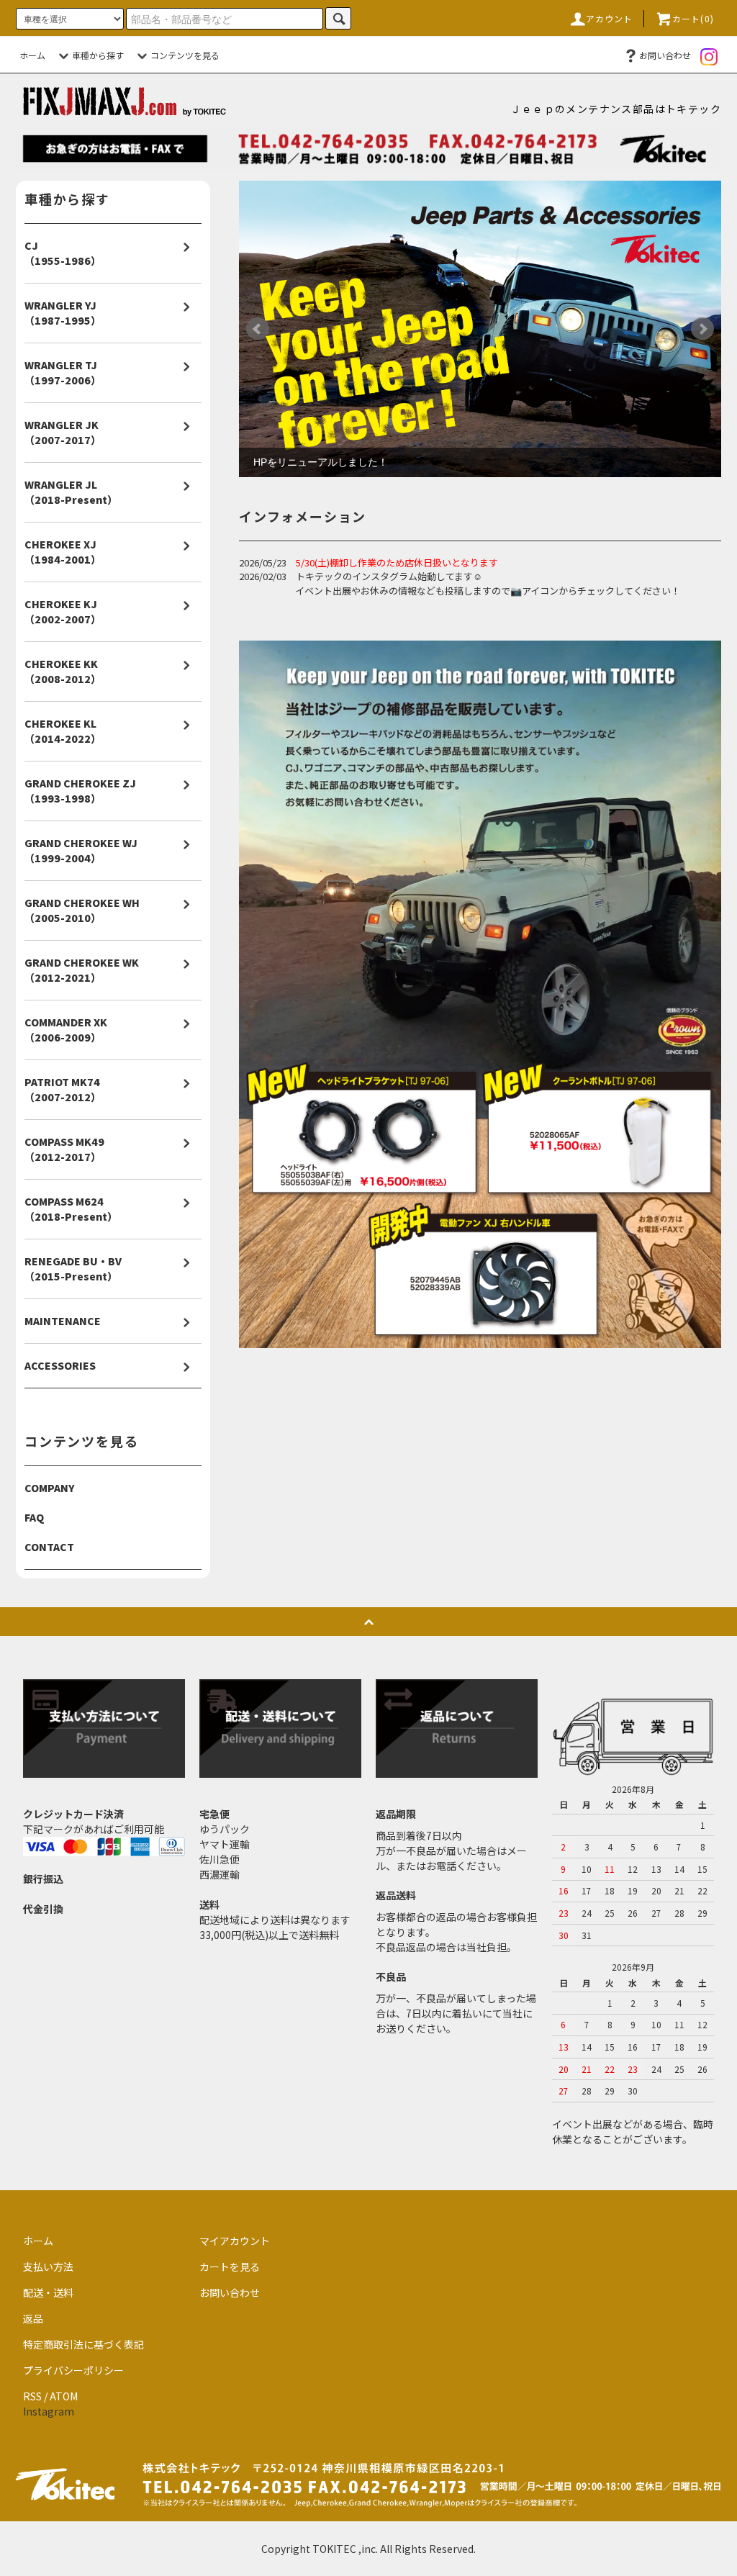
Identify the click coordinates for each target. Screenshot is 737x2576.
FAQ (34, 1517)
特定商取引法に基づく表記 (83, 2344)
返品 (33, 2318)
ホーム (32, 55)
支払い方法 (48, 2267)
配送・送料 (48, 2292)
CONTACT (49, 1547)
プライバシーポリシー (73, 2370)
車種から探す (98, 55)
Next (702, 329)
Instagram (49, 2411)
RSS (32, 2396)
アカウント (610, 18)
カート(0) (693, 18)
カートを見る (230, 2267)
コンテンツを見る (185, 55)
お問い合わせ (665, 55)
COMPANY (50, 1488)
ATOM (64, 2396)
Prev (258, 329)
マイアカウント (235, 2241)
